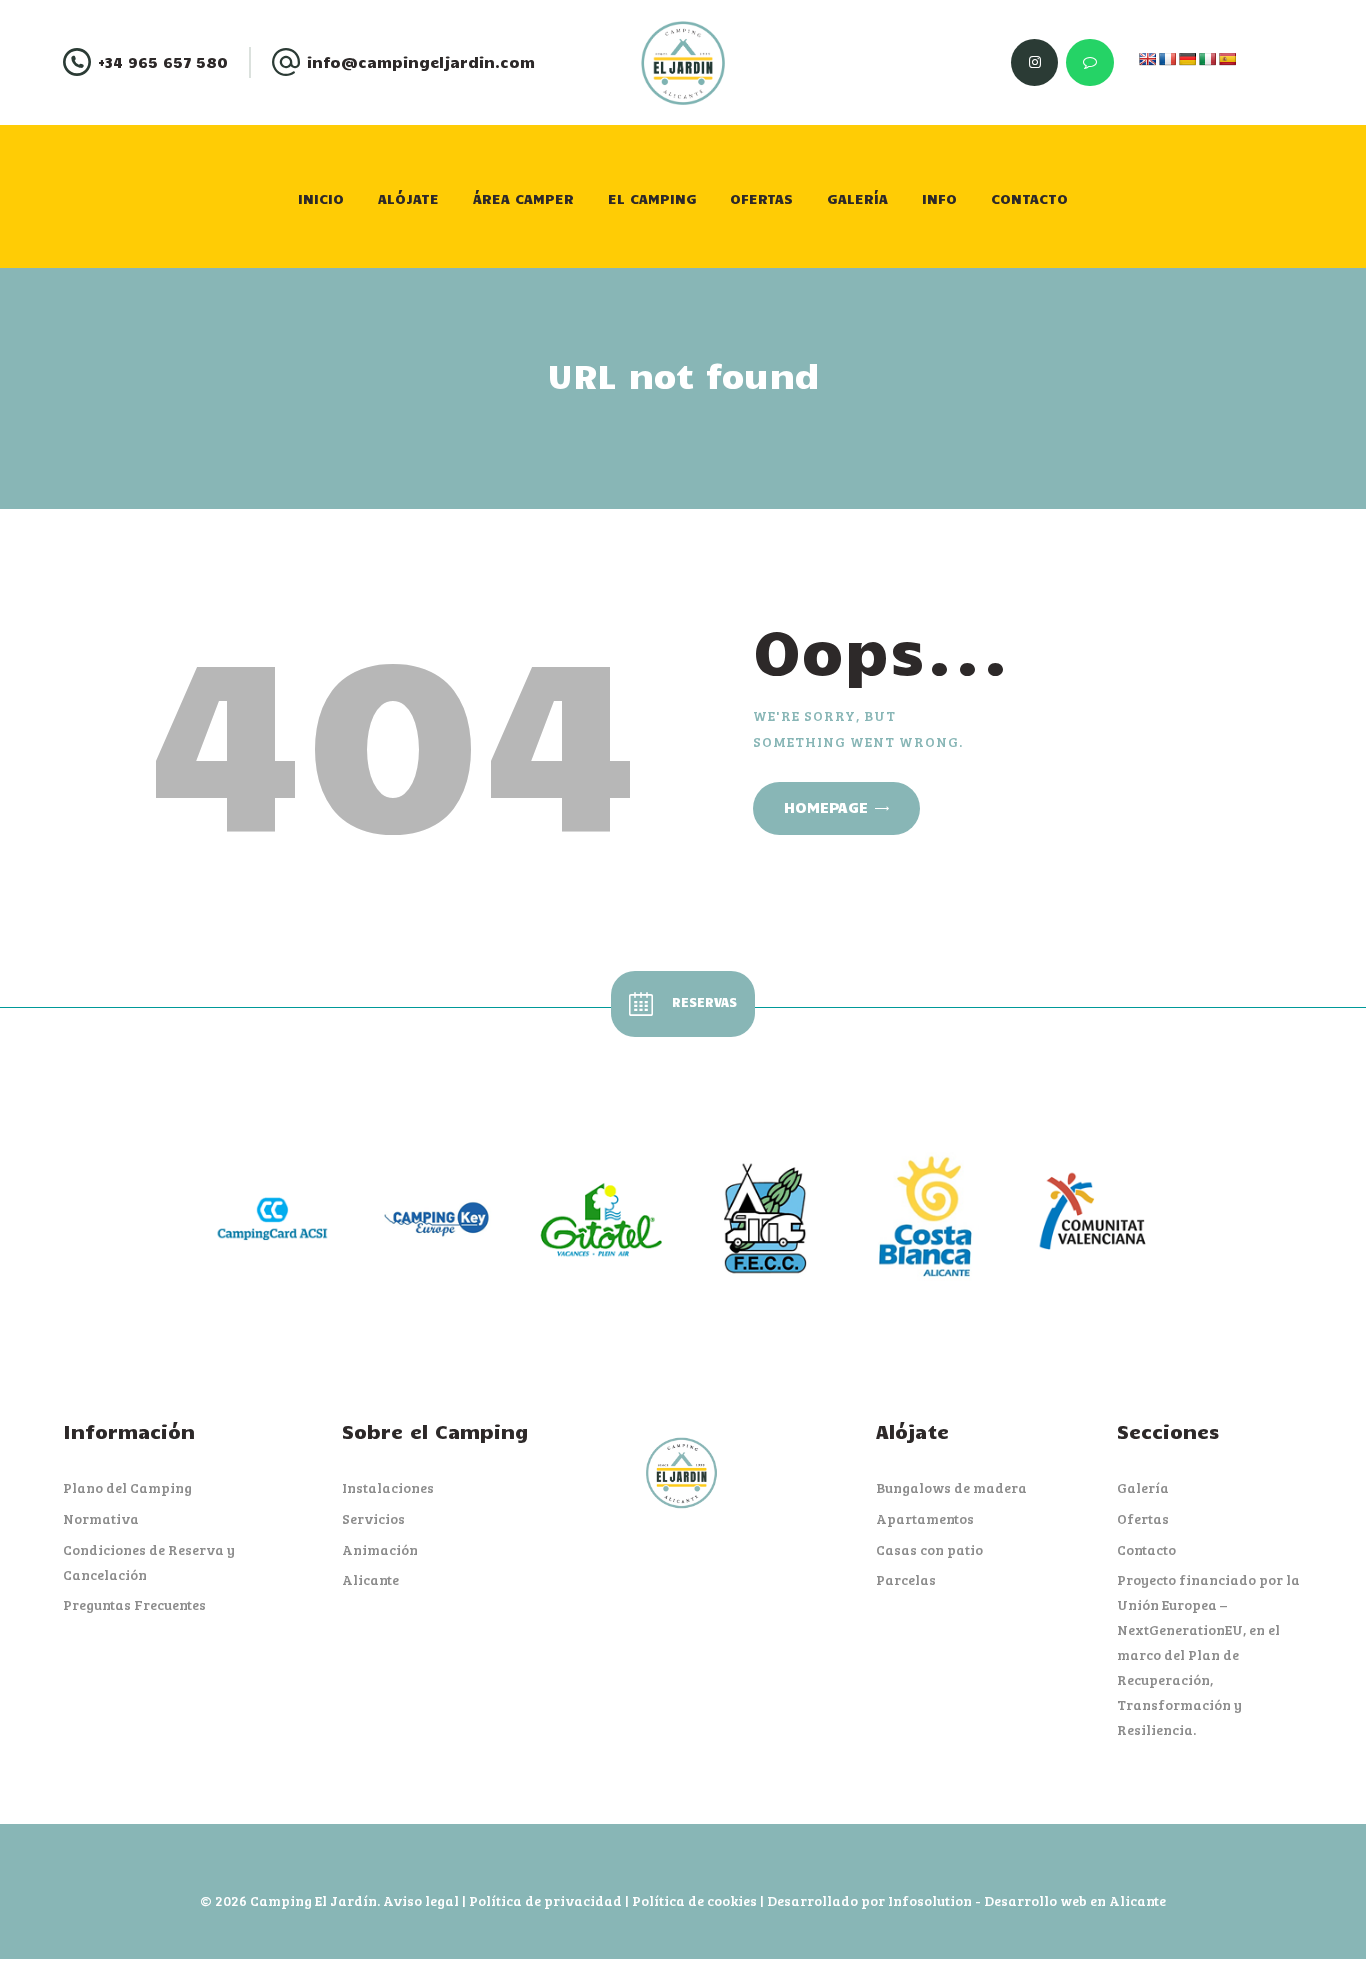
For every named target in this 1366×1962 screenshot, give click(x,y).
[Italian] (1207, 59)
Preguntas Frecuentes (134, 1604)
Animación (380, 1549)
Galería (1143, 1487)
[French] (1167, 59)
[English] (1147, 59)
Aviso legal (421, 1900)
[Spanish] (1227, 59)
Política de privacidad (545, 1900)
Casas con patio (929, 1549)
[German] (1187, 59)
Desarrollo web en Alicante (1075, 1900)
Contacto (1146, 1549)
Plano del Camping (127, 1487)
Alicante (370, 1579)
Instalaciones (388, 1487)
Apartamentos (925, 1518)
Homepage (826, 807)
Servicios (373, 1518)
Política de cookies (694, 1900)
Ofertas (1143, 1518)
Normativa (101, 1518)
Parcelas (906, 1579)
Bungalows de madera (951, 1487)
